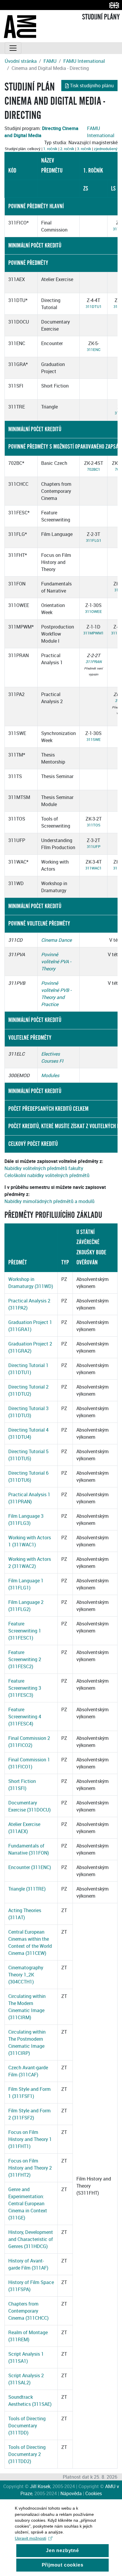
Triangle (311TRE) (27, 1889)
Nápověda (71, 2493)
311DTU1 (94, 306)
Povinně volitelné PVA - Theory (56, 962)
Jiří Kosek (40, 2486)
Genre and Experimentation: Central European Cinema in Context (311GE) (28, 2203)
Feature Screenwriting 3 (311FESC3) (25, 1688)
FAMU (50, 61)
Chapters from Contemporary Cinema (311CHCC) (28, 2311)
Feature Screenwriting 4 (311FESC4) (25, 1717)
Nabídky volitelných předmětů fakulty (44, 1168)
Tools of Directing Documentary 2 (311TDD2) (27, 2454)
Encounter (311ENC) (30, 1867)
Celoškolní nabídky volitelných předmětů (47, 1175)
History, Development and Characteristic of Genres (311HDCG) (31, 2239)
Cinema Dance (56, 940)
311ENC (94, 350)
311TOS (94, 825)
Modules (50, 1075)
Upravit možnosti (30, 2538)
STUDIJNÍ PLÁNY (101, 17)
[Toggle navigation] (13, 48)
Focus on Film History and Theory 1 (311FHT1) (30, 2139)
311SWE (94, 739)
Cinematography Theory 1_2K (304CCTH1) (26, 1975)
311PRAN (94, 662)
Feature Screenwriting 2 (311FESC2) (25, 1659)
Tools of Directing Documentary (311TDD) (27, 2426)
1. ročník (50, 149)
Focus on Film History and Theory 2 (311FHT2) (30, 2168)
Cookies (94, 2493)
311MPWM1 (93, 633)
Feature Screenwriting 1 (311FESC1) (25, 1631)
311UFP (94, 846)
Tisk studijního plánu (92, 86)
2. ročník (67, 149)
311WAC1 (93, 868)
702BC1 (94, 469)
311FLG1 (94, 540)
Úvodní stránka (21, 61)
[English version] (113, 5)
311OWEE (93, 611)
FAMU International (84, 61)
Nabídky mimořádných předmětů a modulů (49, 1201)
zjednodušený (106, 149)
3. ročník (84, 149)
